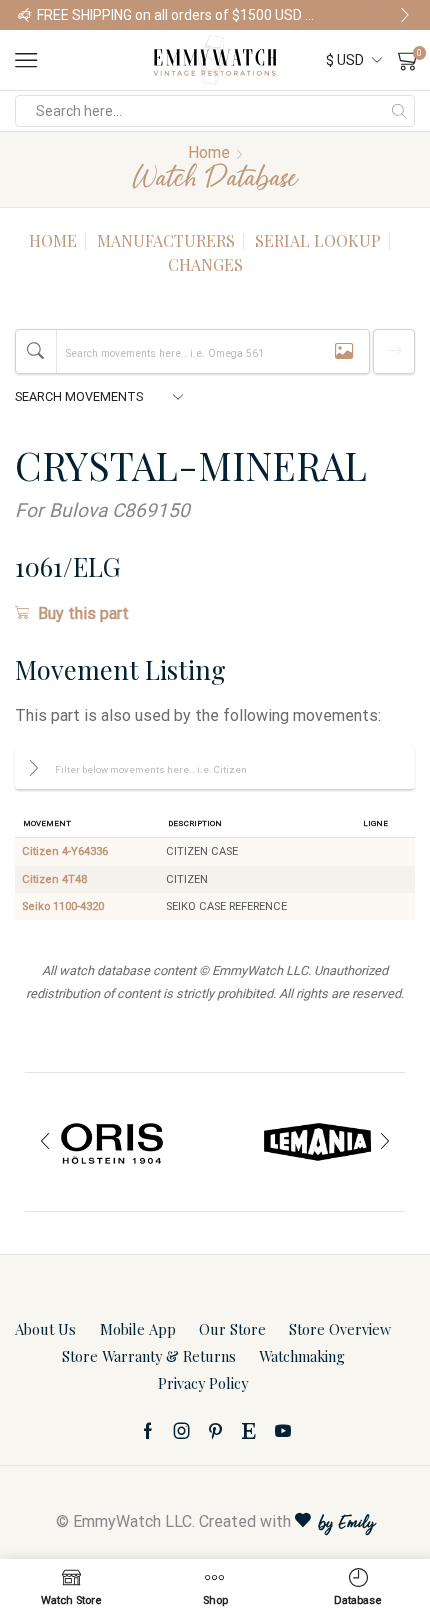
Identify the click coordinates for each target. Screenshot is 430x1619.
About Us (45, 1329)
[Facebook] (148, 1431)
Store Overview (340, 1329)
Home (209, 152)
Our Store (232, 1329)
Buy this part (83, 613)
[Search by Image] (344, 351)
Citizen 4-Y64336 (65, 851)
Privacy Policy (203, 1383)
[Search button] (399, 111)
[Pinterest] (215, 1431)
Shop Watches (371, 15)
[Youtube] (283, 1431)
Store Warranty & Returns (149, 1356)
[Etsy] (249, 1431)
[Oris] (112, 1142)
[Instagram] (182, 1431)
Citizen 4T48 (54, 879)
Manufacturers (166, 240)
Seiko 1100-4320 (63, 906)
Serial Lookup (318, 240)
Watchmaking (302, 1356)
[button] (25, 15)
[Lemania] (317, 1142)
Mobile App (138, 1329)
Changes (205, 264)
